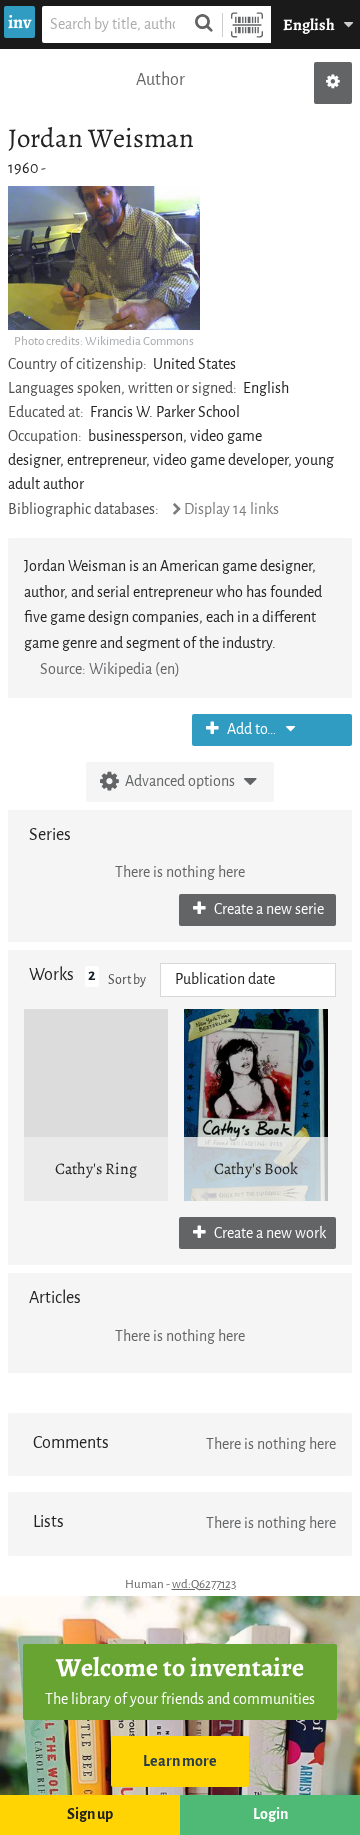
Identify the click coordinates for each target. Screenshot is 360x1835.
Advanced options (180, 781)
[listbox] (248, 980)
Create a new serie (267, 909)
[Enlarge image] (104, 258)
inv (19, 22)
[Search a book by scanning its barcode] (247, 24)
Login (270, 1814)
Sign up (90, 1814)
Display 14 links (231, 509)
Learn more (180, 1761)
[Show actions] (333, 83)
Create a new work (268, 1233)
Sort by (127, 979)
